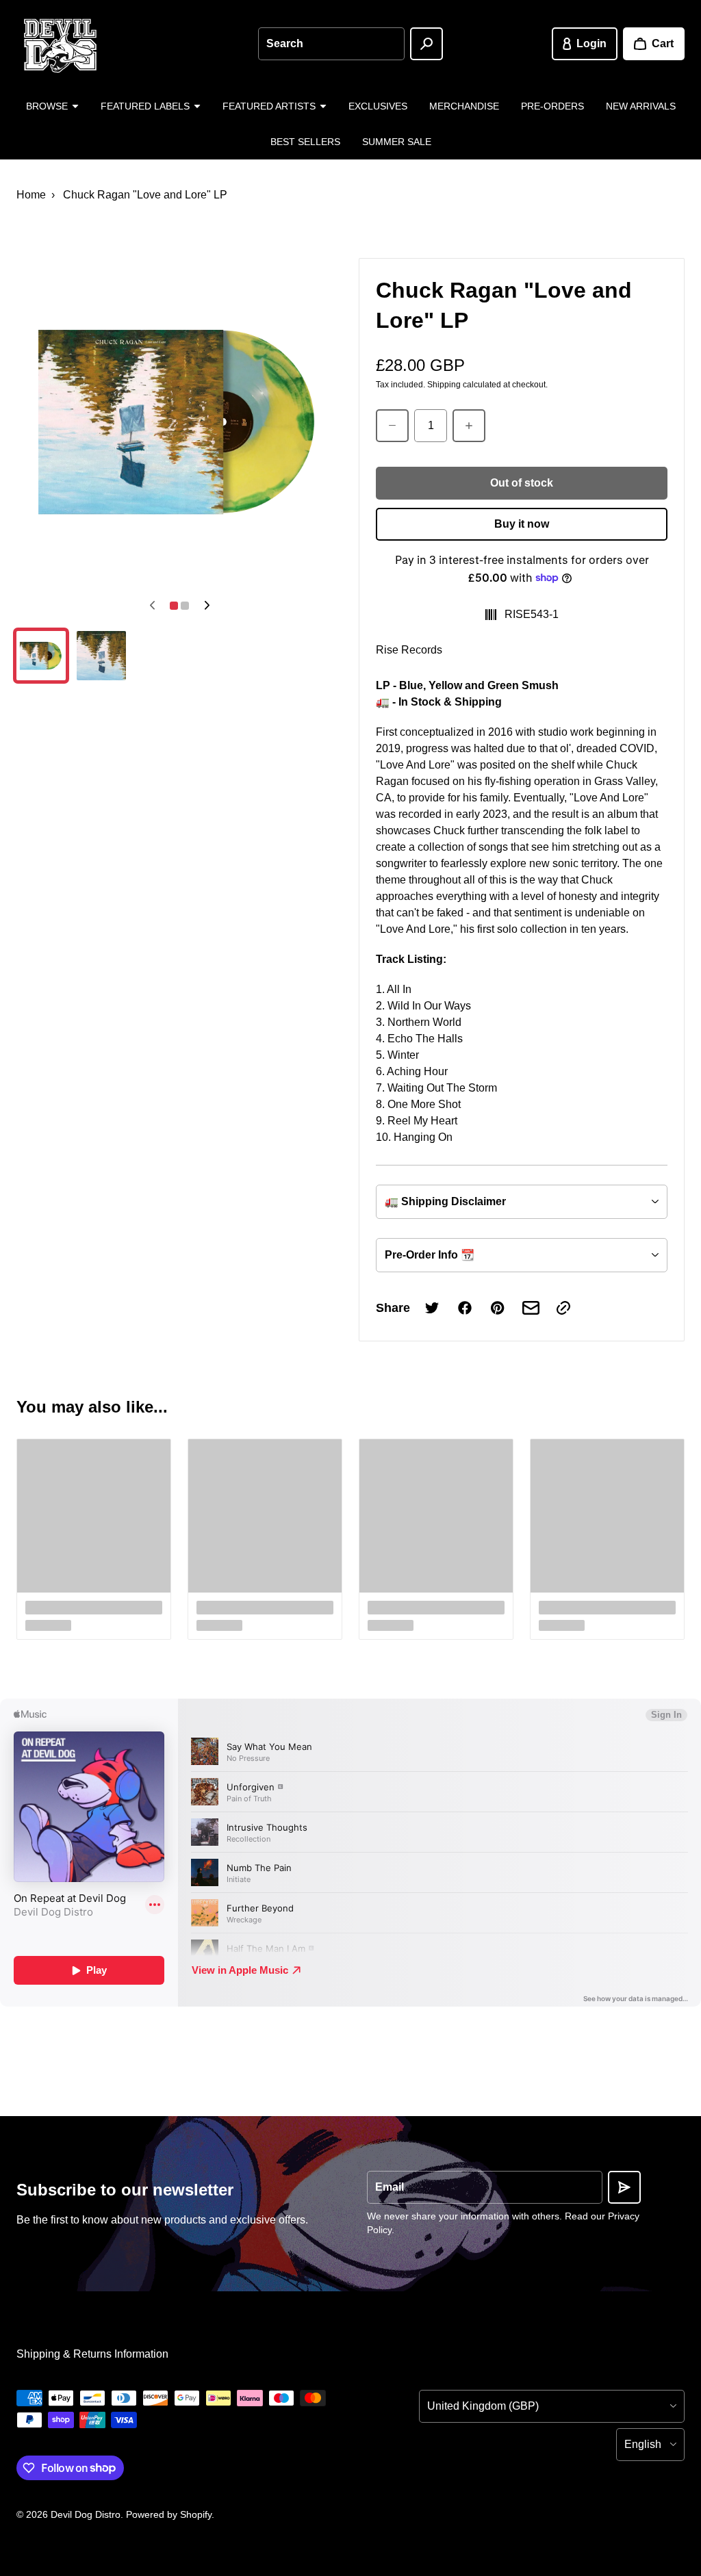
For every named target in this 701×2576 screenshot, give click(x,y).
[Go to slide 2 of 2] (101, 656)
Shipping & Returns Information (92, 2354)
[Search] (426, 44)
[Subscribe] (624, 2187)
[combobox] (331, 44)
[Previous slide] (152, 606)
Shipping (444, 385)
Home (31, 195)
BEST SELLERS (305, 142)
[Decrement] (392, 426)
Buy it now (522, 524)
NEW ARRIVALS (641, 106)
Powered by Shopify (169, 2514)
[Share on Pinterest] (498, 1308)
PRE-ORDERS (552, 106)
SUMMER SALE (397, 142)
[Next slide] (207, 606)
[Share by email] (531, 1308)
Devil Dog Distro (86, 2514)
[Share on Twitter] (432, 1308)
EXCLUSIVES (378, 106)
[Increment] (469, 426)
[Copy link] (563, 1308)
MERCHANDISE (464, 106)
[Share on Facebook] (465, 1308)
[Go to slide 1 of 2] (41, 656)
